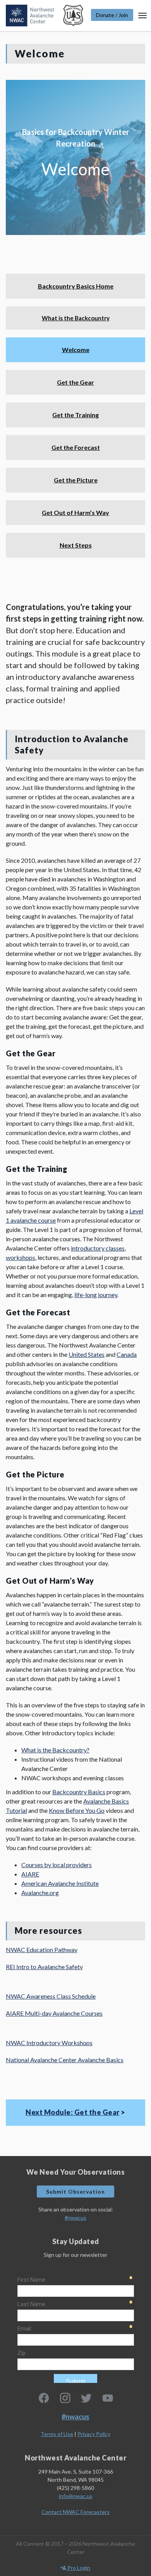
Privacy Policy (94, 2434)
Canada (127, 1354)
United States (87, 1354)
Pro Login (78, 2568)
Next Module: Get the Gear (73, 2112)
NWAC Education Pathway (42, 1950)
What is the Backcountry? (55, 1750)
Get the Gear (75, 382)
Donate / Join (112, 15)
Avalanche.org (40, 1893)
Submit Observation (75, 2192)
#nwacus (75, 2218)
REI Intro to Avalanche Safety (44, 1967)
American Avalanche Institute (60, 1883)
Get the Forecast (76, 447)
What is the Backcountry (76, 318)
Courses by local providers (57, 1865)
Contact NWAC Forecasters (75, 2512)
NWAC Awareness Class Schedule (51, 1996)
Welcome (76, 350)
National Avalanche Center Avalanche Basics (65, 2060)
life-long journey (96, 1295)
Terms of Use (57, 2434)
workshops (21, 1257)
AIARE (30, 1874)
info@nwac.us (76, 2496)
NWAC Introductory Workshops (49, 2043)
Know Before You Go (77, 1810)
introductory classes (98, 1248)
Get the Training (75, 415)
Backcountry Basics (79, 1792)
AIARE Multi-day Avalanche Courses (54, 2013)
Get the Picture (76, 480)
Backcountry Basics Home (76, 286)
